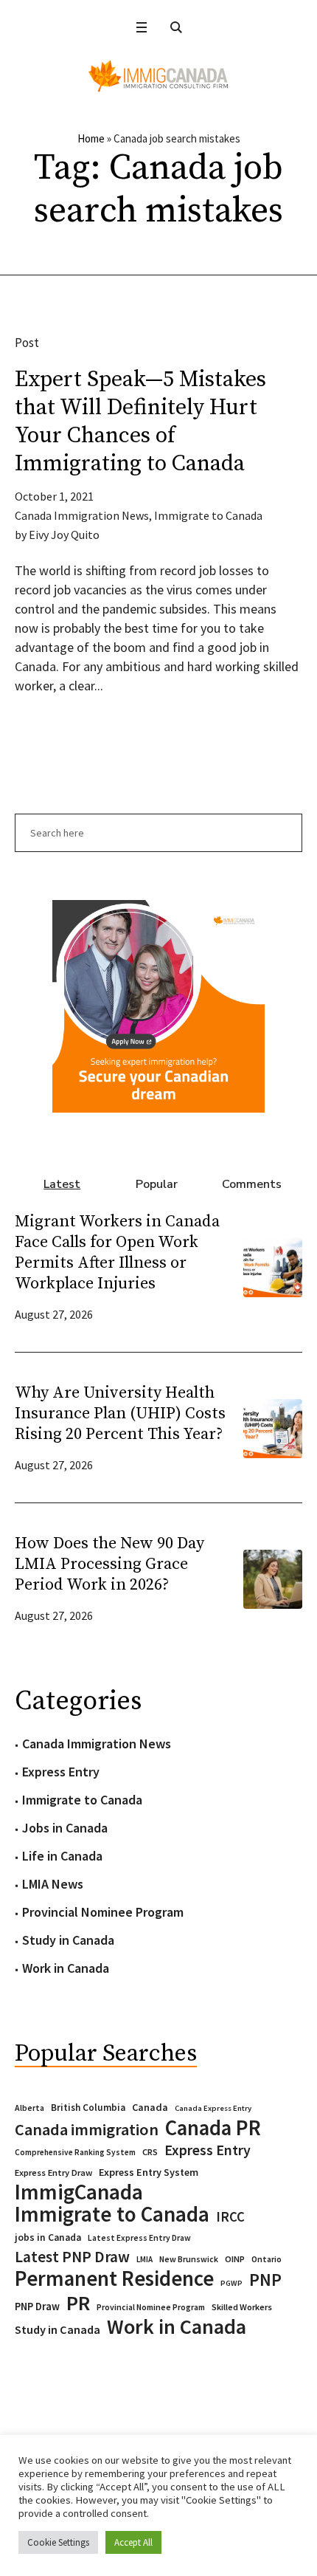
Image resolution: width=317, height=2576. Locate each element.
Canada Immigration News (82, 515)
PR (78, 2303)
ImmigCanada (79, 2192)
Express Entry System (149, 2172)
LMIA (144, 2259)
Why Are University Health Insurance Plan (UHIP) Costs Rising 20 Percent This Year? (120, 1414)
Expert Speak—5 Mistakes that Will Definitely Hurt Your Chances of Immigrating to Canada (140, 422)
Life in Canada (62, 1856)
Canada (150, 2107)
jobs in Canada (48, 2237)
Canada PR (213, 2128)
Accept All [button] (133, 2542)
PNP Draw (37, 2307)
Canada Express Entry (213, 2108)
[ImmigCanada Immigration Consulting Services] (158, 76)
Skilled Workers (242, 2307)
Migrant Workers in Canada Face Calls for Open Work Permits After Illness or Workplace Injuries (117, 1253)
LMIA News (53, 1884)
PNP (265, 2280)
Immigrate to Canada (208, 515)
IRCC (230, 2217)
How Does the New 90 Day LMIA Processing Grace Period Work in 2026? (109, 1564)
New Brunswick (189, 2259)
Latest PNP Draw (72, 2257)
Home (91, 138)
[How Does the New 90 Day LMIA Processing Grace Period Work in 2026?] (273, 1577)
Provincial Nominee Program (103, 1912)
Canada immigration (87, 2129)
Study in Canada (68, 1940)
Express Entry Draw (53, 2173)
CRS (150, 2152)
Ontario (267, 2259)
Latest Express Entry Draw (139, 2238)
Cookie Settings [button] (58, 2542)
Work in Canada (66, 1968)
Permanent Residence (114, 2278)
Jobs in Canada (65, 1828)
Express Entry (61, 1772)
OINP (235, 2259)
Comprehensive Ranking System (75, 2152)
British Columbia (88, 2108)
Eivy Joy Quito (64, 535)
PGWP (231, 2283)
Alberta (29, 2108)
